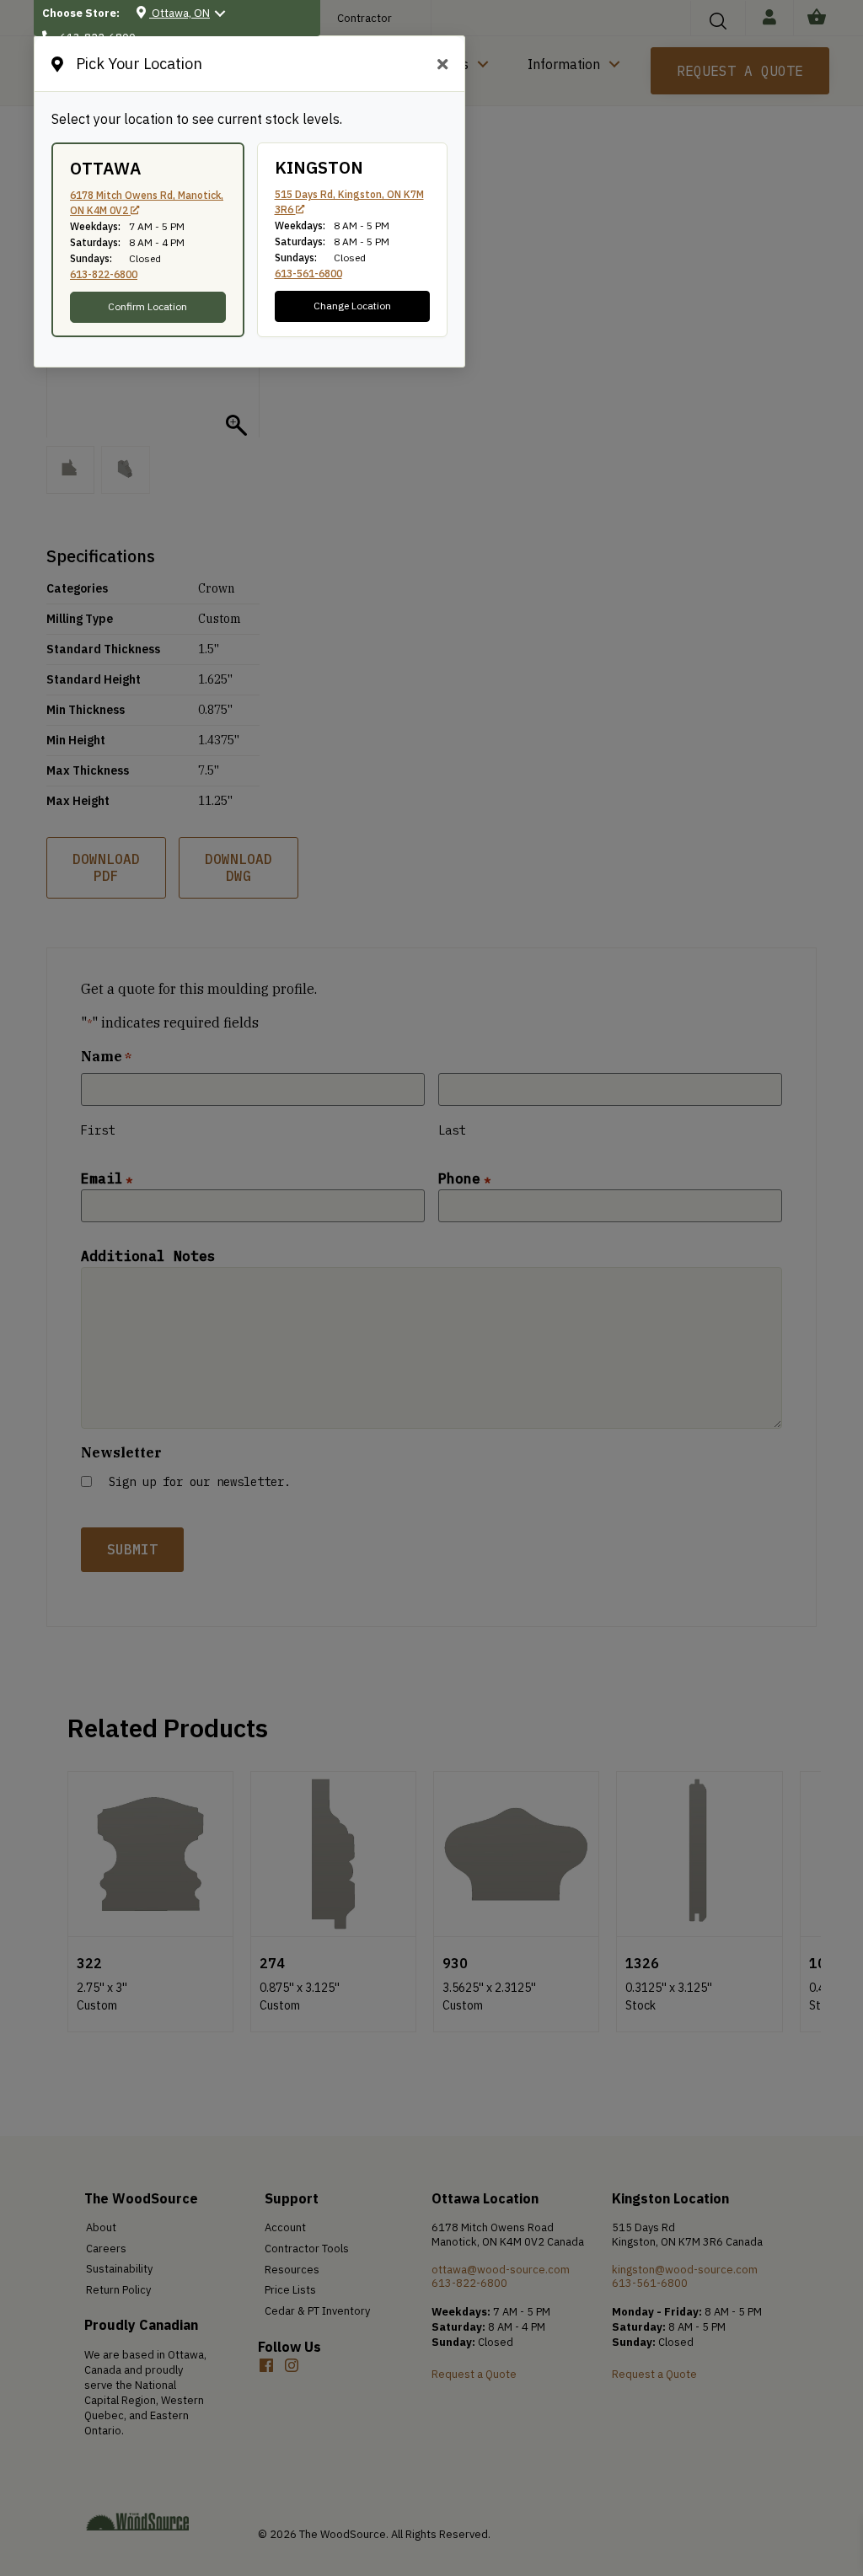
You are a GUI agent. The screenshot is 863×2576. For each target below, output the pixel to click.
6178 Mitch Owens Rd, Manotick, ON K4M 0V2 (147, 203)
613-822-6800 (104, 274)
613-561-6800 (308, 274)
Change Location (352, 306)
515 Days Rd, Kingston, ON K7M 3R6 (349, 202)
